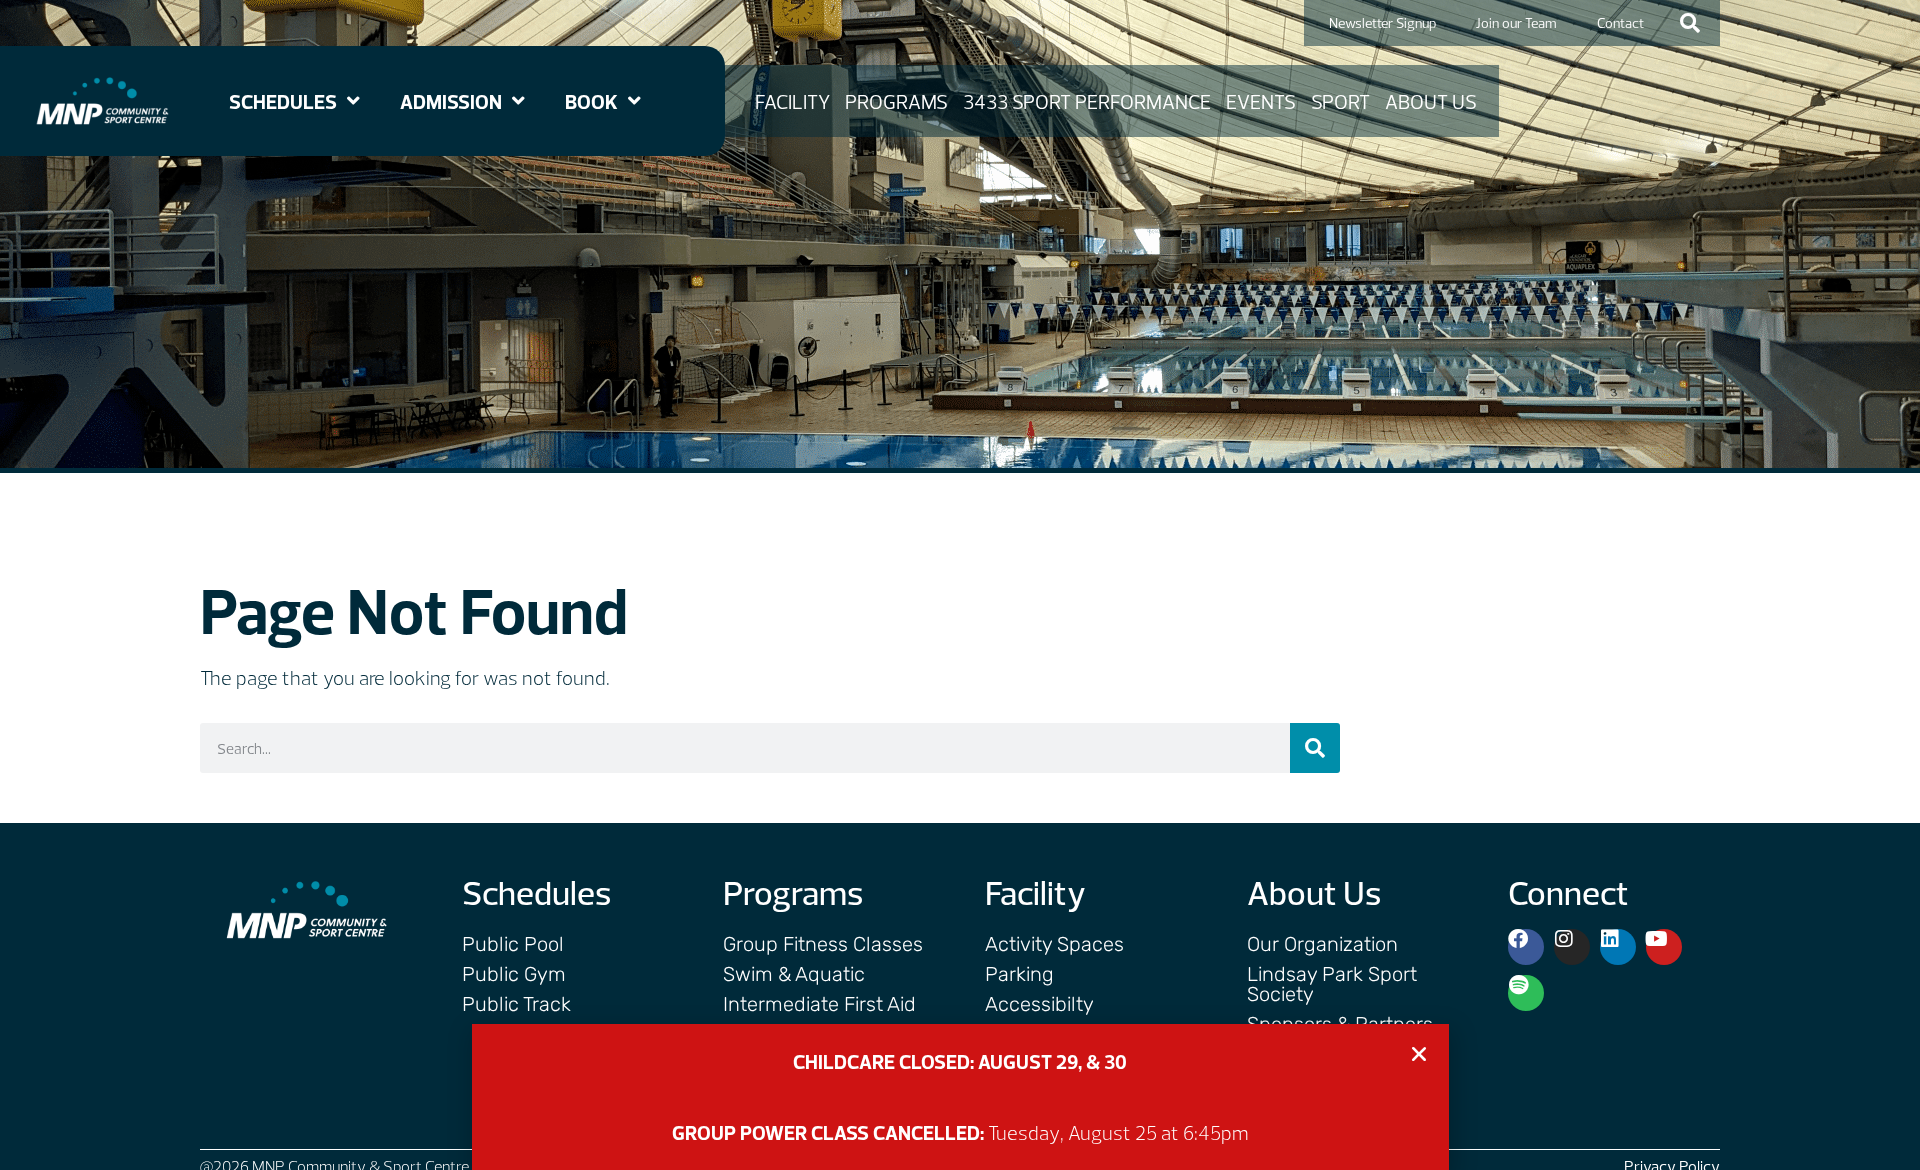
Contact (1620, 23)
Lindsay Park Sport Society (1332, 984)
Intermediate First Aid (819, 1004)
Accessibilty (1039, 1004)
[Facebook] (1526, 947)
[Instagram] (1572, 947)
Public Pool (513, 944)
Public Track (516, 1004)
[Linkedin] (1618, 947)
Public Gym (514, 974)
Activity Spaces (1054, 944)
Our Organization (1322, 944)
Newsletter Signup (1382, 23)
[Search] (1315, 748)
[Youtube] (1664, 947)
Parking (1019, 974)
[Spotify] (1526, 993)
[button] (1690, 23)
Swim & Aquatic (794, 974)
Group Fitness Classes (823, 944)
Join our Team (1516, 23)
